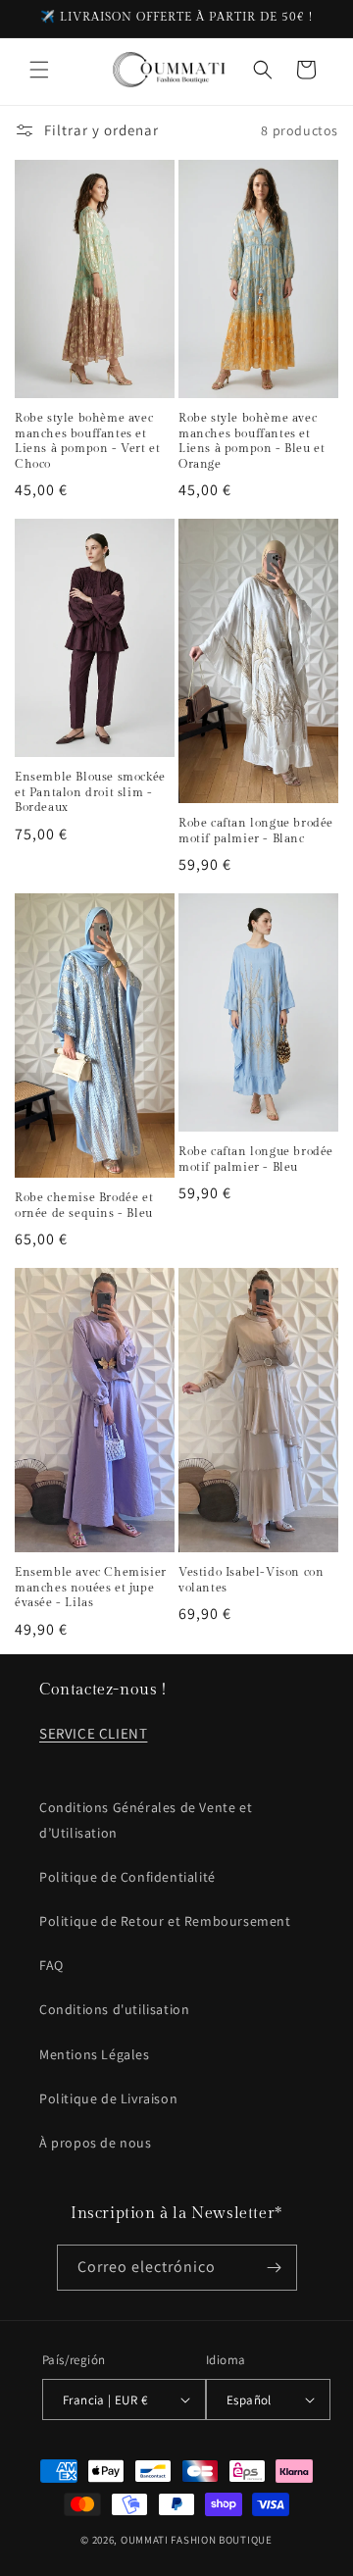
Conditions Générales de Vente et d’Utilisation (146, 1819)
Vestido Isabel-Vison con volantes (251, 1580)
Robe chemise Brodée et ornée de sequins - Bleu (84, 1205)
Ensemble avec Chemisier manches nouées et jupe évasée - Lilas (91, 1587)
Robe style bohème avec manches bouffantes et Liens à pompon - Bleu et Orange (252, 441)
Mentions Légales (95, 2054)
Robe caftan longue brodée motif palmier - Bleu (256, 1159)
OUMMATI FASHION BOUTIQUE (197, 2540)
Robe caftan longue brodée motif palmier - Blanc (256, 831)
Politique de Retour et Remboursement (165, 1921)
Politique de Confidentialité (127, 1877)
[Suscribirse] (275, 2268)
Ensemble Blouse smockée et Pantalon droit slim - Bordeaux (90, 792)
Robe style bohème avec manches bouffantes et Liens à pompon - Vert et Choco (87, 441)
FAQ (51, 1965)
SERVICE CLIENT (93, 1733)
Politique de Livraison (108, 2098)
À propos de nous (96, 2143)
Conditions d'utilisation (114, 2009)
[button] (39, 70)
